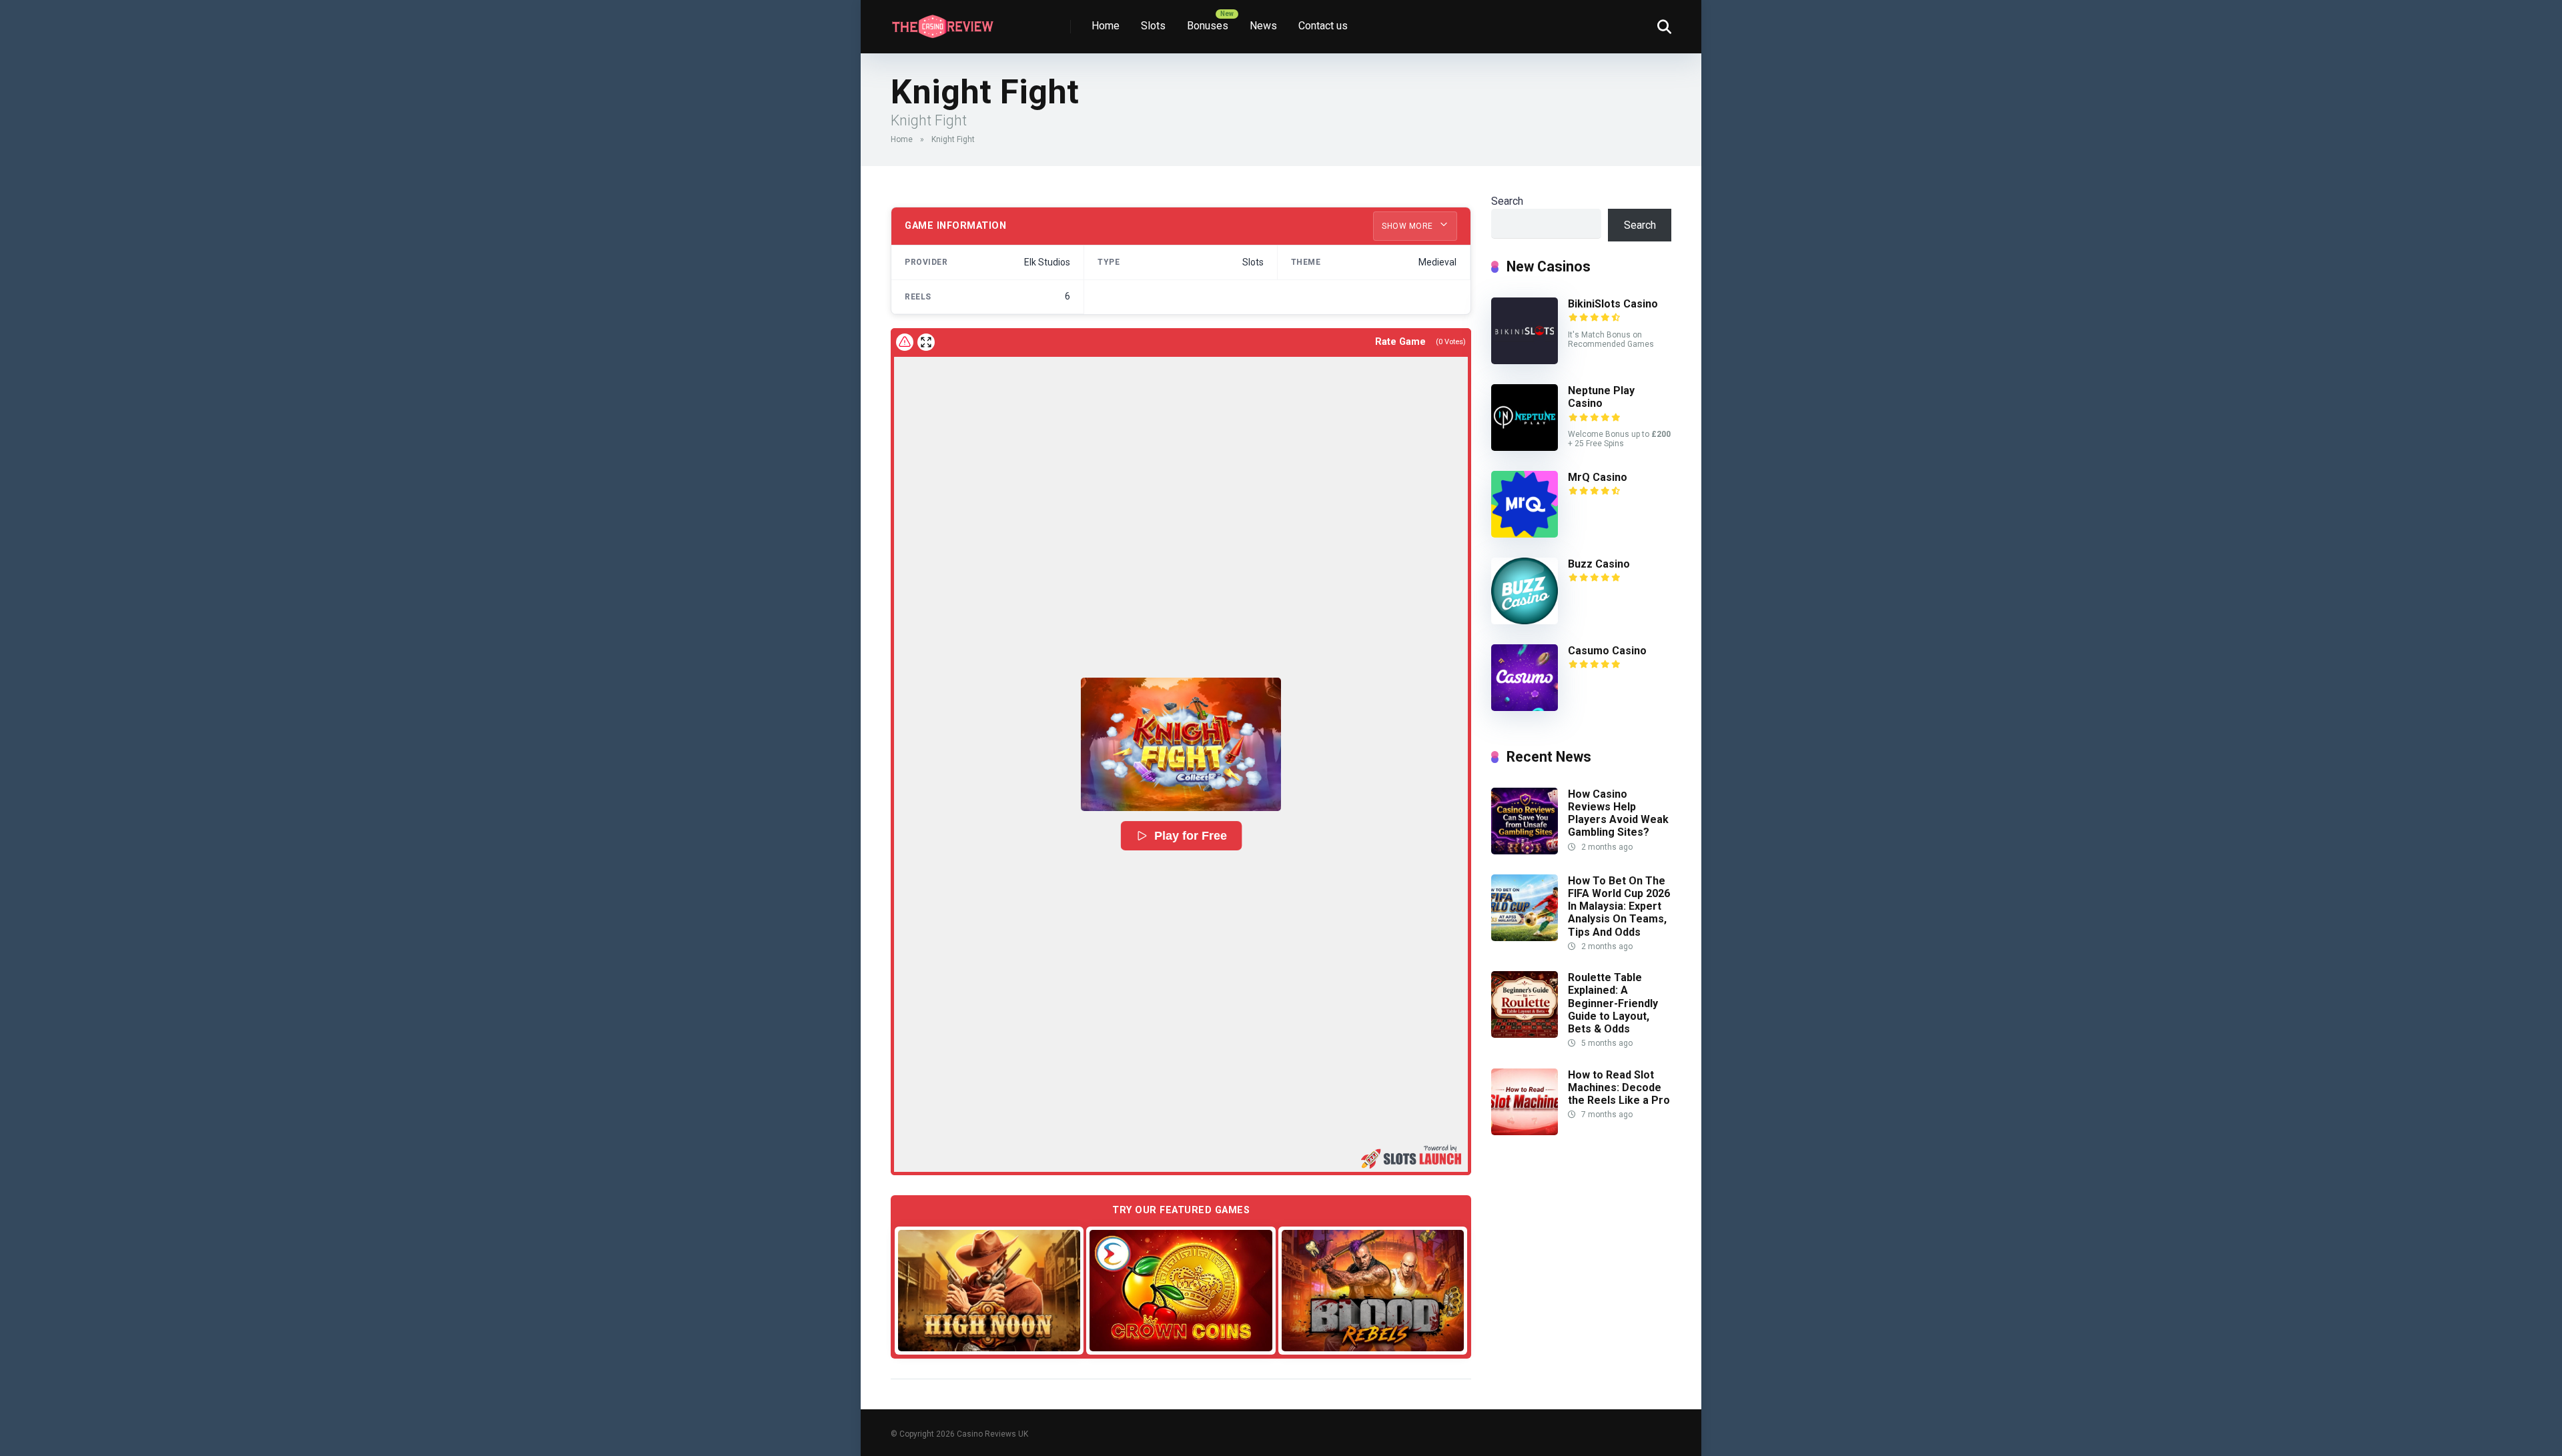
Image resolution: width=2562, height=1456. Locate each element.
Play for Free (1190, 836)
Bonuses (1208, 26)
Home (1106, 26)
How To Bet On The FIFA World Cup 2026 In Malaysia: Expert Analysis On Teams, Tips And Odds (1619, 906)
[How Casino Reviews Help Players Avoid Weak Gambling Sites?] (1525, 851)
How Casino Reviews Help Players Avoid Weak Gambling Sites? (1618, 813)
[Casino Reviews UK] (942, 22)
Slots (1153, 26)
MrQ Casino (1598, 477)
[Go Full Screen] (926, 342)
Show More (1408, 226)
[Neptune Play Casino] (1525, 447)
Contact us (1323, 26)
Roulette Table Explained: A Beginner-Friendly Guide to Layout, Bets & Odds (1613, 1003)
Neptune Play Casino (1601, 397)
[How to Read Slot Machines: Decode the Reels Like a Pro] (1525, 1132)
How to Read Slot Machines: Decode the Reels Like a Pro (1619, 1087)
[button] (1181, 744)
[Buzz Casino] (1525, 621)
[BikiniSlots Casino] (1525, 360)
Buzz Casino (1599, 564)
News (1263, 26)
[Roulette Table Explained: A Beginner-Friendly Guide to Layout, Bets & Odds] (1525, 1034)
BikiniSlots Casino (1613, 304)
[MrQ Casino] (1525, 534)
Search (1507, 201)
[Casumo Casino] (1525, 707)
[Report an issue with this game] (905, 342)
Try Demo (989, 1290)
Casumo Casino (1607, 651)
